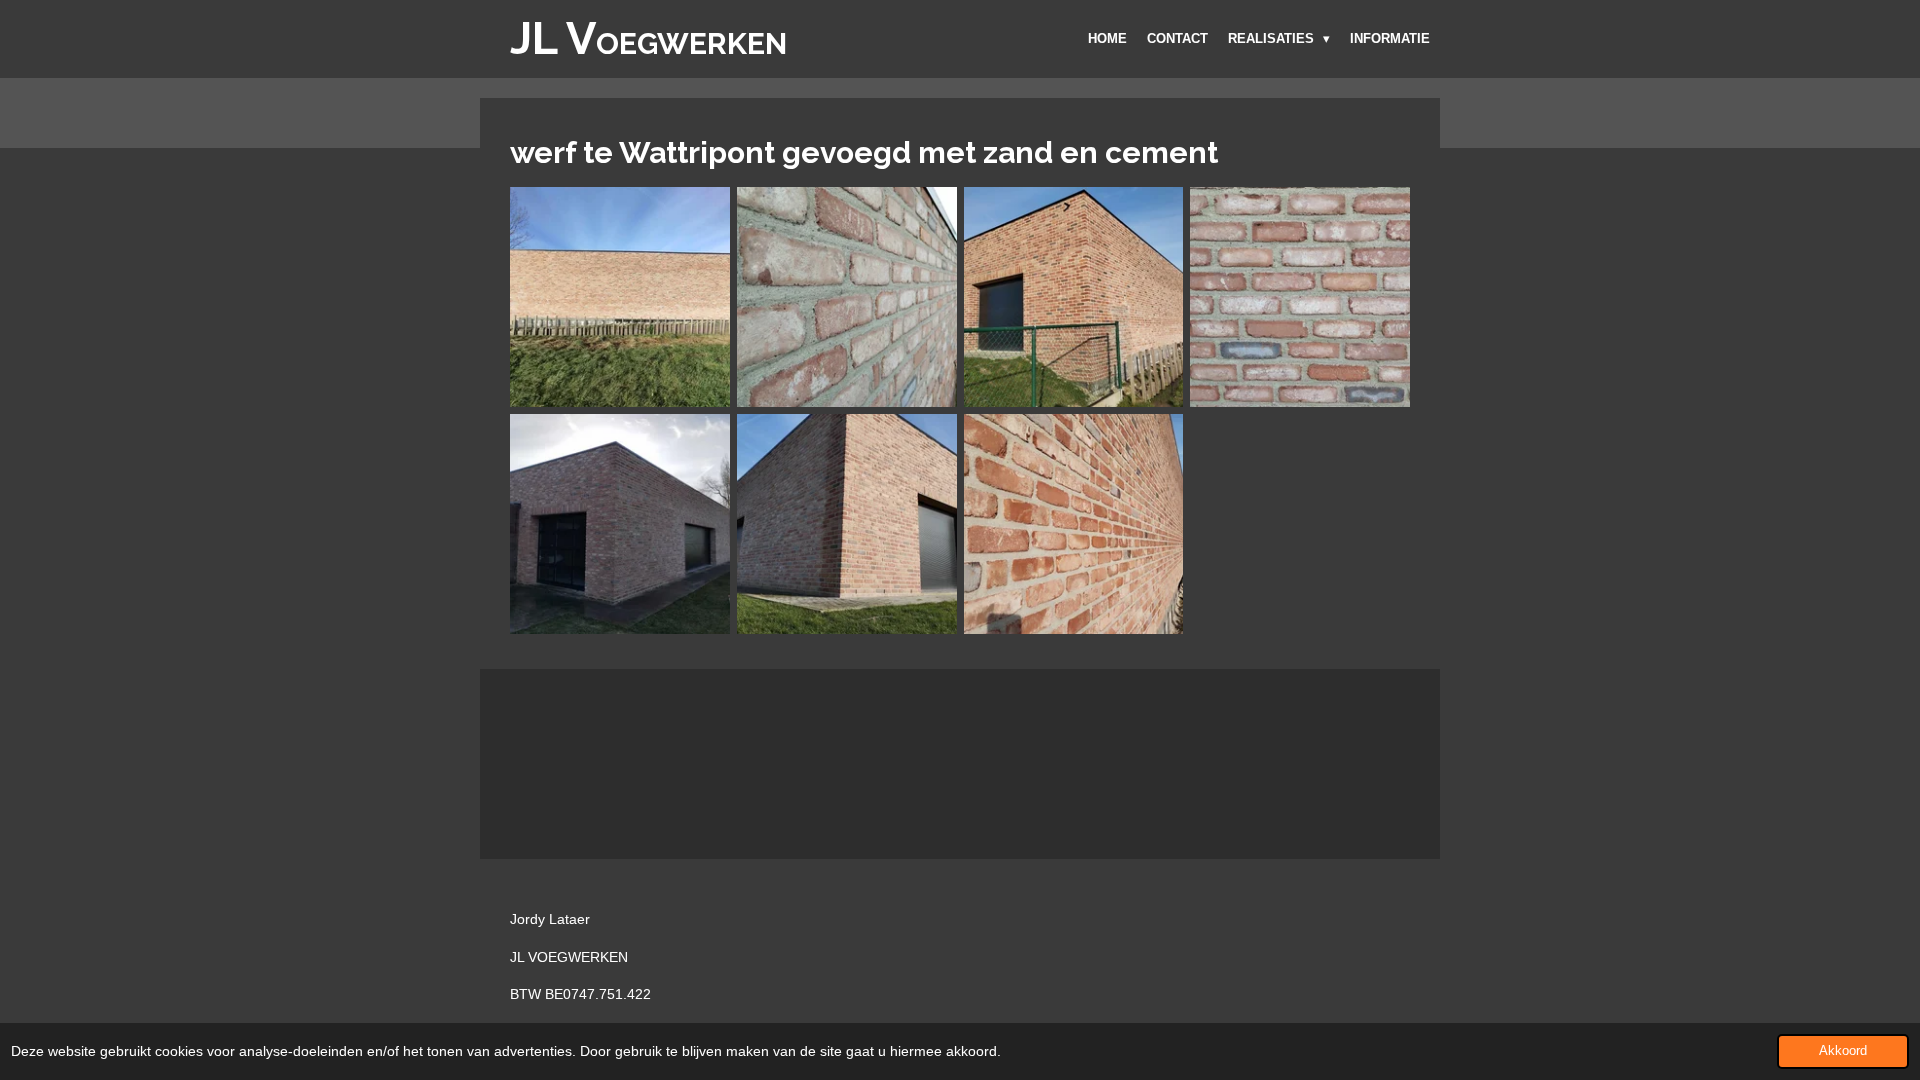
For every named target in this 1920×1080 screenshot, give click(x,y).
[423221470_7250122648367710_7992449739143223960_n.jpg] (846, 524)
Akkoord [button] (1843, 1051)
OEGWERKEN (648, 43)
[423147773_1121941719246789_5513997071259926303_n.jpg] (1300, 297)
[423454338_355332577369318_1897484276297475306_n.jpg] (620, 297)
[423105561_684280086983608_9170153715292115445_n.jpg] (1073, 297)
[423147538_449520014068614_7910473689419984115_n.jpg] (846, 297)
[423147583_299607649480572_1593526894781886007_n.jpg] (1073, 524)
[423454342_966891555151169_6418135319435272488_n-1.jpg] (620, 524)
